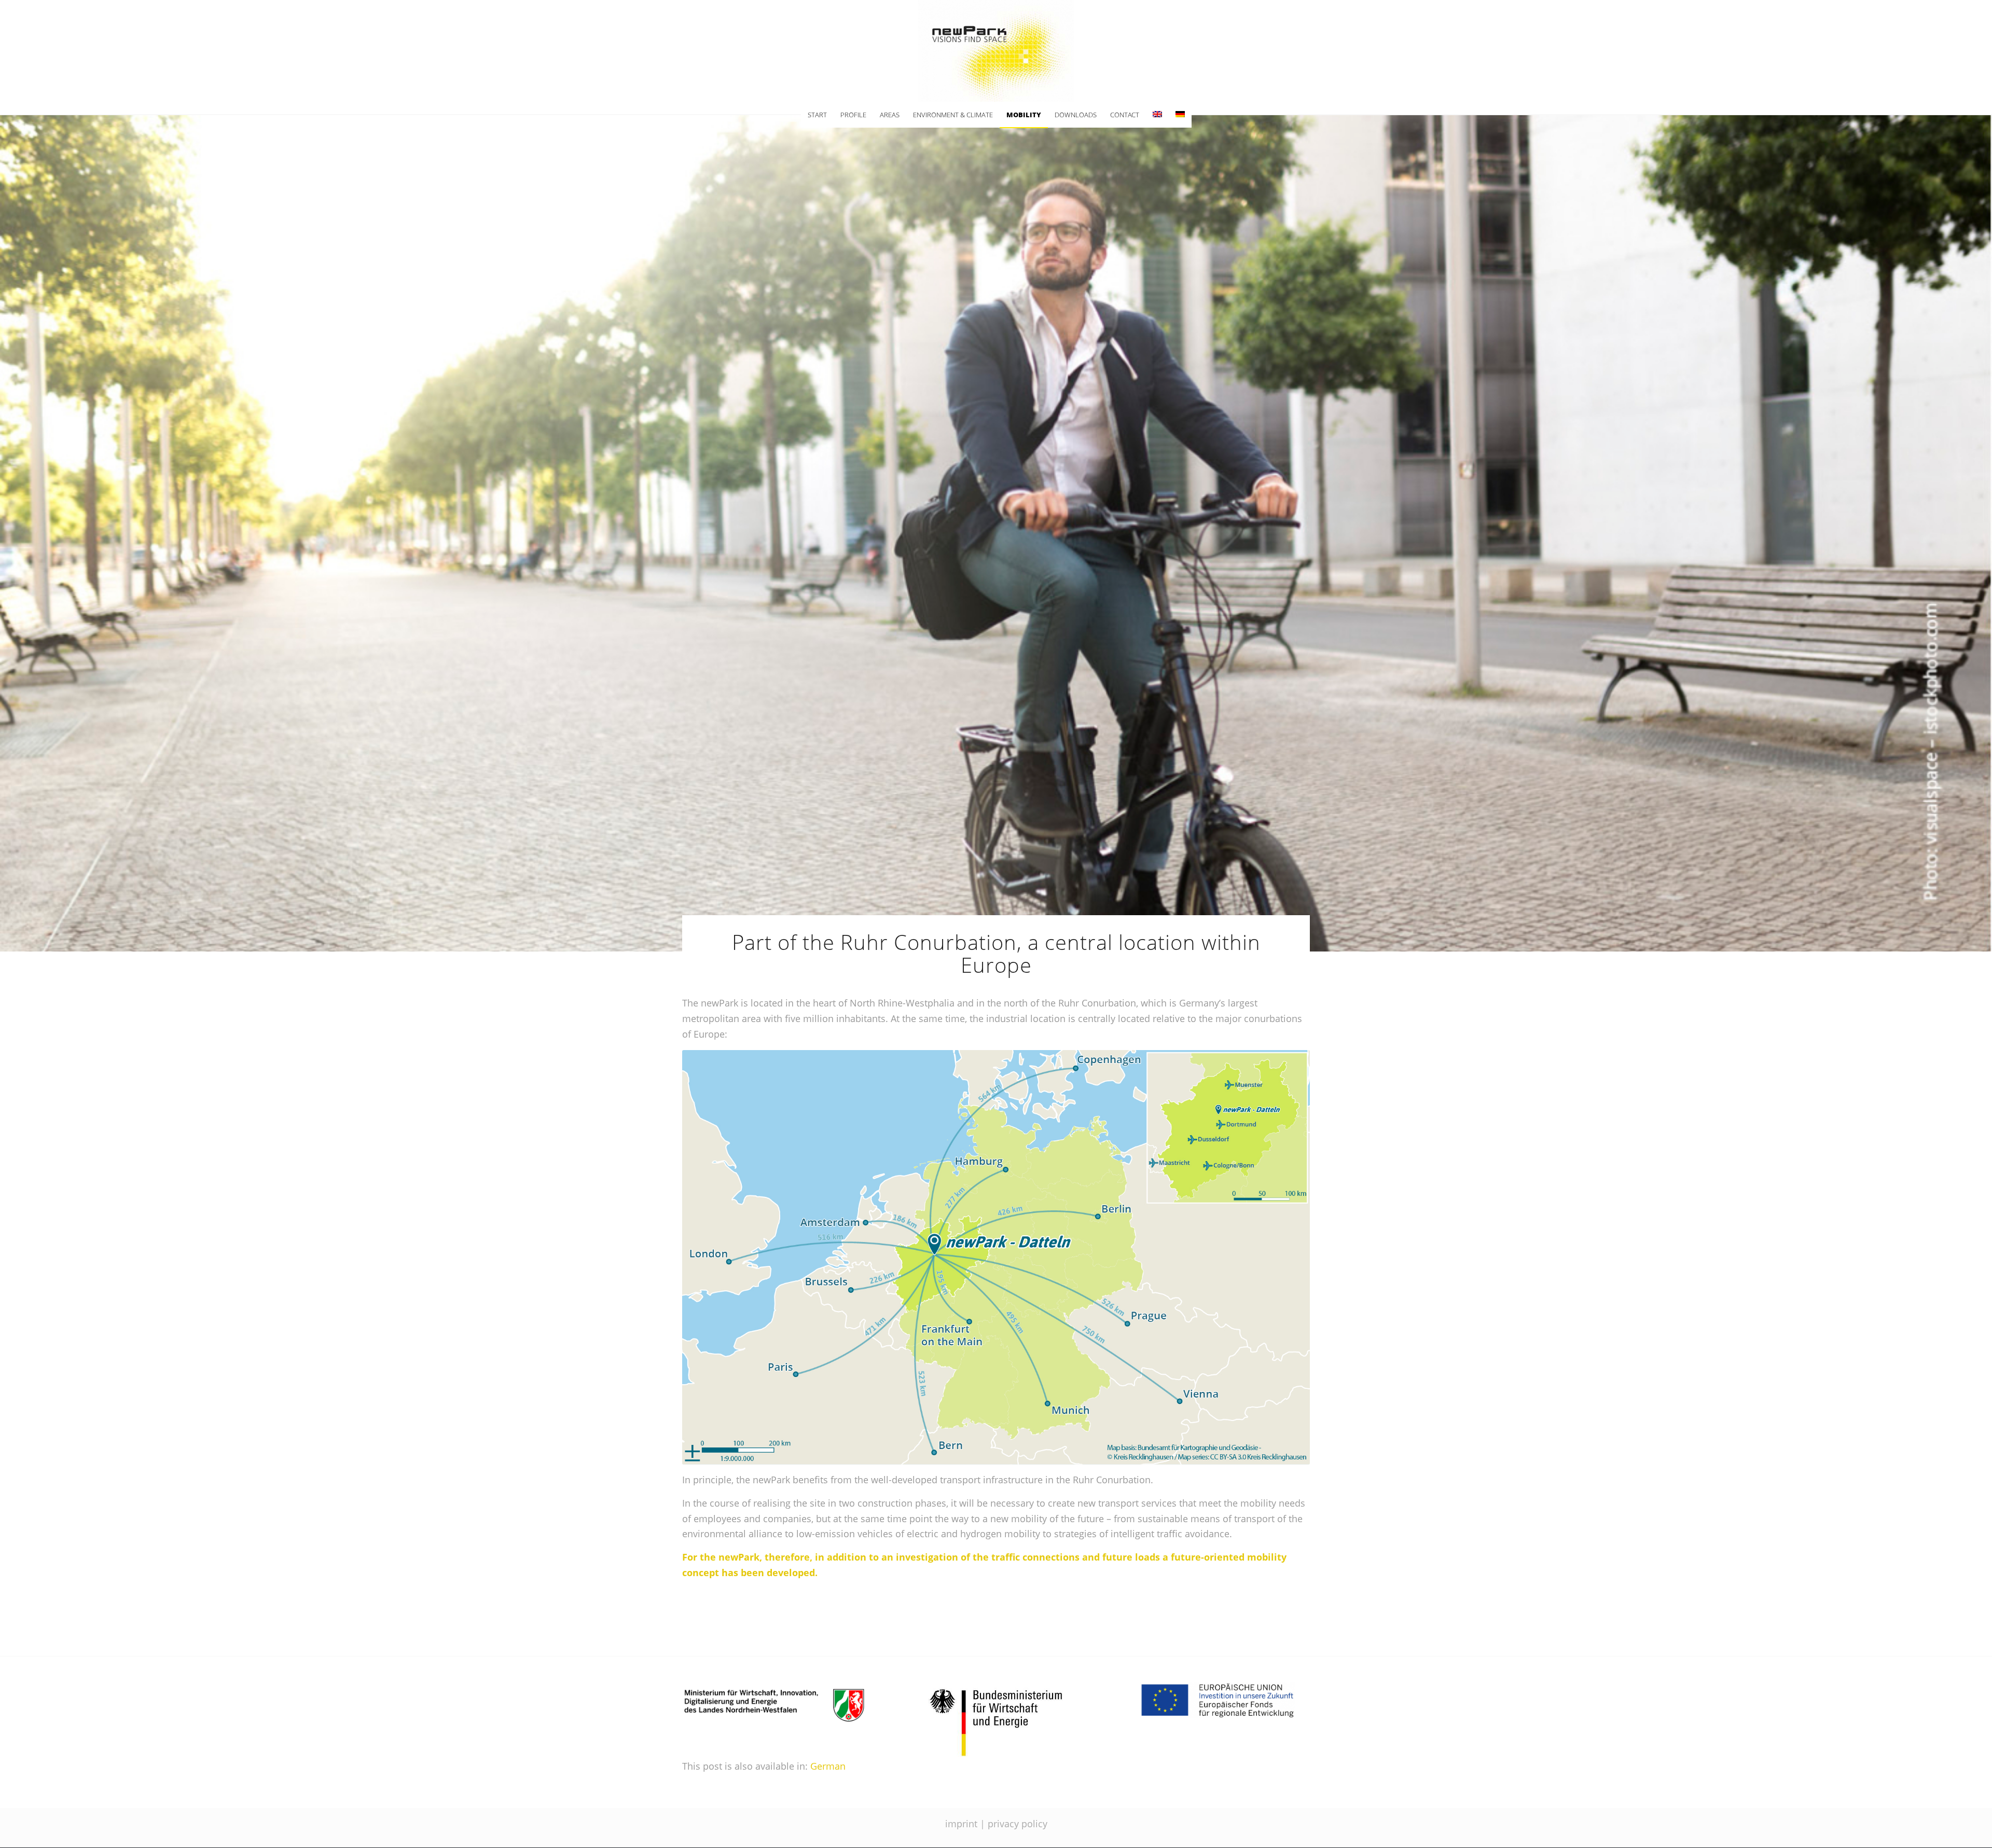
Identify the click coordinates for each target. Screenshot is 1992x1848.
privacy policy (1018, 1824)
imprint (961, 1824)
